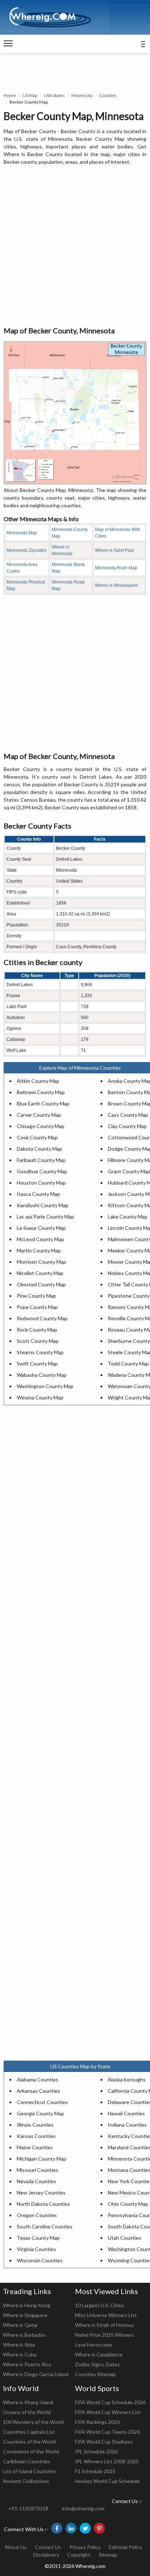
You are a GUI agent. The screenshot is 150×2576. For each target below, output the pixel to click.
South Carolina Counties (45, 2226)
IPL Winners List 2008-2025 (107, 2461)
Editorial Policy (125, 2547)
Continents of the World (31, 2451)
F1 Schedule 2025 (95, 2471)
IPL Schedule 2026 (96, 2451)
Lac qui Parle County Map (46, 1217)
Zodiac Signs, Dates (97, 2364)
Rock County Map (37, 1330)
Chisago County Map (41, 1126)
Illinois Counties (35, 2125)
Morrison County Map (42, 1262)
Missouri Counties (37, 2170)
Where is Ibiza (19, 2345)
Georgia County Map (40, 2113)
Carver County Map (39, 1115)
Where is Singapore (25, 2315)
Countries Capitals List (29, 2432)
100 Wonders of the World (33, 2422)
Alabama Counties (37, 2079)
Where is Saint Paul (115, 550)
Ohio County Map (128, 2204)
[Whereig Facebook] (57, 2528)
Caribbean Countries (27, 2461)
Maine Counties (35, 2147)
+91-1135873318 (28, 2508)
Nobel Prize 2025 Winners (104, 2335)
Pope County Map (37, 1307)
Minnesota (82, 95)
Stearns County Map (40, 1352)
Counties (108, 95)
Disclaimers (46, 2555)
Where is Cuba (20, 2354)
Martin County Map (39, 1250)
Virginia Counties (36, 2249)
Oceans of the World (27, 2412)
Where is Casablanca (99, 2354)
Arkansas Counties (38, 2091)
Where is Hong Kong (27, 2305)
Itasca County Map (38, 1194)
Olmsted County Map (41, 1284)
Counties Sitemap (95, 2374)
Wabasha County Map (42, 1375)
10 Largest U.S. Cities (99, 2305)
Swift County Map (37, 1363)
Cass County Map (128, 1115)
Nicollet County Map (40, 1273)
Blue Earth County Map (43, 1103)
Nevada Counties (36, 2181)
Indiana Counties (127, 2125)
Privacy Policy (85, 2547)
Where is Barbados (24, 2335)
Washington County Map (45, 1386)
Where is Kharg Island (28, 2402)
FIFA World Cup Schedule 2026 (110, 2402)
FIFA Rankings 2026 (97, 2422)
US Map (30, 95)
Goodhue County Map (42, 1171)
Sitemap (108, 2555)
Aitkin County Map (38, 1081)
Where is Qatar (20, 2325)
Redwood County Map (42, 1318)
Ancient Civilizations (26, 2481)
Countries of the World (29, 2442)
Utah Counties (125, 2238)
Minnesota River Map (116, 568)
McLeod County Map (40, 1239)
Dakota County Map (40, 1149)
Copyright (79, 2555)
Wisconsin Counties (40, 2260)
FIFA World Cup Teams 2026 (107, 2432)
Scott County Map (38, 1341)
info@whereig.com (83, 2508)
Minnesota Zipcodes (27, 550)
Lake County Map (128, 1217)
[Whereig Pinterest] (99, 2528)
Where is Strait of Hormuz (104, 2325)
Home (10, 95)
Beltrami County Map (41, 1092)
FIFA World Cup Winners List (108, 2412)
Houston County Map (41, 1183)
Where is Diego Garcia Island (36, 2374)
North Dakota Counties (43, 2204)
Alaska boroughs (127, 2079)
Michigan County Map (42, 2159)
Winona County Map (40, 1397)
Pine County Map (36, 1296)
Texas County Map (38, 2238)
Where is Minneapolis (117, 585)
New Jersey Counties (41, 2192)
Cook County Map (37, 1137)
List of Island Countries (29, 2471)
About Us (16, 2547)
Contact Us (48, 2547)
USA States (54, 95)
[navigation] (8, 44)
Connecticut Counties (42, 2102)
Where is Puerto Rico (27, 2364)
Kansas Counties (36, 2136)
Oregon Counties (37, 2215)
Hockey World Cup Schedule (107, 2481)
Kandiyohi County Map (43, 1205)
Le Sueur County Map (41, 1228)
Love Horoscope (94, 2345)
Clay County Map (127, 1126)
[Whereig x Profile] (85, 2528)
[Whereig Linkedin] (71, 2528)
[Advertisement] (75, 246)
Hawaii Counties (126, 2113)
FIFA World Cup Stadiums (104, 2442)
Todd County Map (128, 1363)
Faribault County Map (41, 1160)
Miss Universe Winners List (106, 2315)
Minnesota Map (22, 533)
